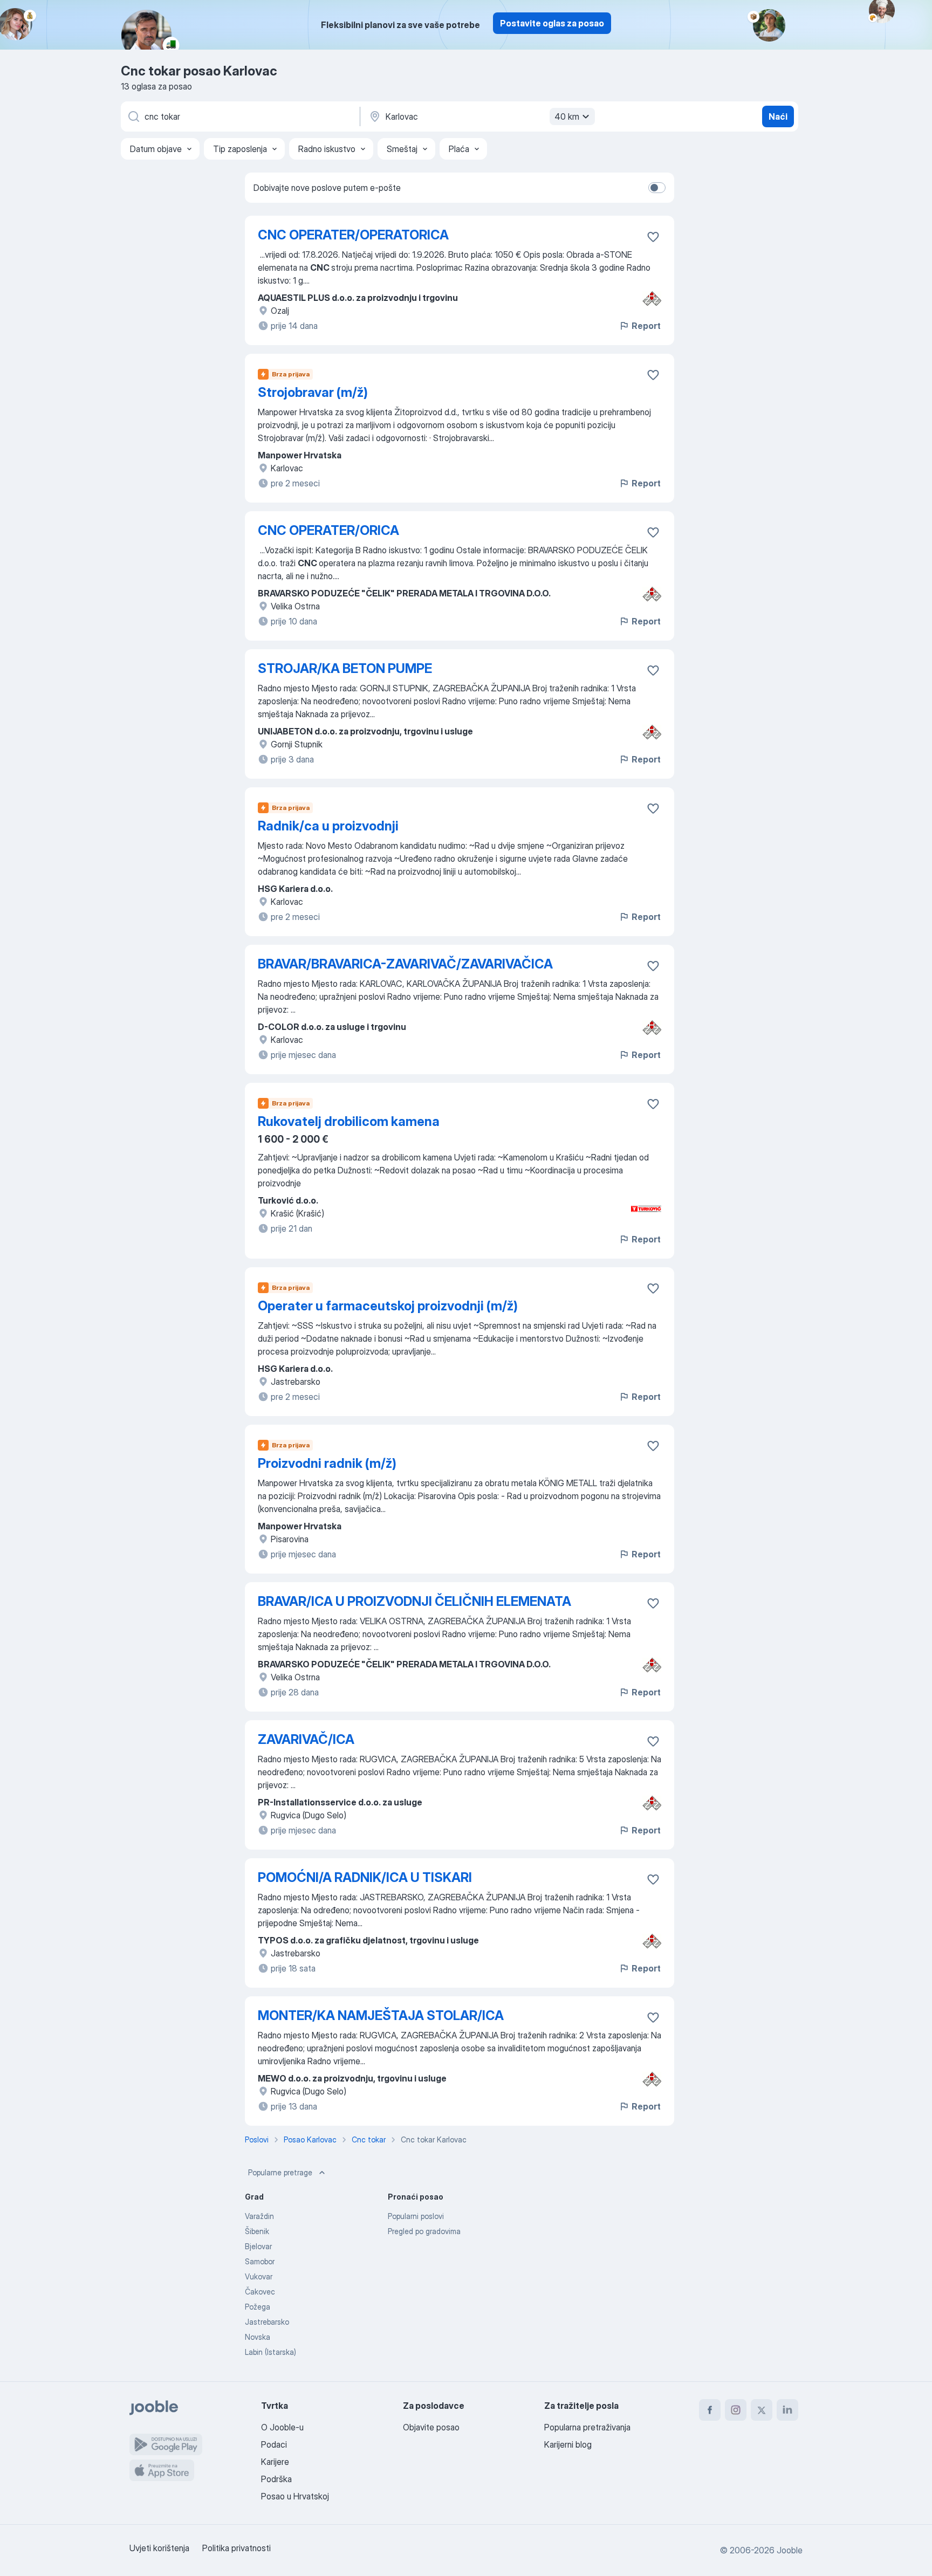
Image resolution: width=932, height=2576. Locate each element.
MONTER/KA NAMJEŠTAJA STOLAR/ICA (381, 2015)
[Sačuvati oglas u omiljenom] (653, 237)
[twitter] (762, 2410)
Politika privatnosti (237, 2548)
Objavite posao (431, 2427)
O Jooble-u (282, 2427)
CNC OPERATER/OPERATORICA (353, 235)
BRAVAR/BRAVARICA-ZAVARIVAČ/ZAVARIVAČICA (405, 964)
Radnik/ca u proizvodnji (328, 826)
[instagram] (736, 2410)
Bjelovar (258, 2246)
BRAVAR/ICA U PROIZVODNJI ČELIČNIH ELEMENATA (414, 1601)
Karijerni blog (568, 2444)
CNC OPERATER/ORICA (328, 530)
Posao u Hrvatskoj (295, 2496)
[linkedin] (787, 2410)
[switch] (657, 188)
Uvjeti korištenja (159, 2548)
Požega (258, 2307)
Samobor (260, 2261)
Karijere (275, 2462)
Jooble (790, 2550)
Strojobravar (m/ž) (313, 392)
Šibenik (257, 2231)
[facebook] (710, 2410)
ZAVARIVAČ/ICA (306, 1739)
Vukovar (259, 2276)
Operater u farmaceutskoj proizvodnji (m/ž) (388, 1306)
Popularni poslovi (416, 2216)
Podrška (276, 2479)
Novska (258, 2337)
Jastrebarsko (267, 2322)
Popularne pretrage (280, 2172)
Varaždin (259, 2216)
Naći (778, 116)
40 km (567, 116)
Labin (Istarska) (270, 2352)
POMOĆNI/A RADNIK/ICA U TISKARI (365, 1877)
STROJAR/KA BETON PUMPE (345, 668)
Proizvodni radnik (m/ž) (327, 1463)
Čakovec (260, 2292)
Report (646, 326)
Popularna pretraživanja (587, 2427)
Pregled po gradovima (424, 2231)
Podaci (274, 2444)
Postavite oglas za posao (552, 23)
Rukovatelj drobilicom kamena (349, 1121)
